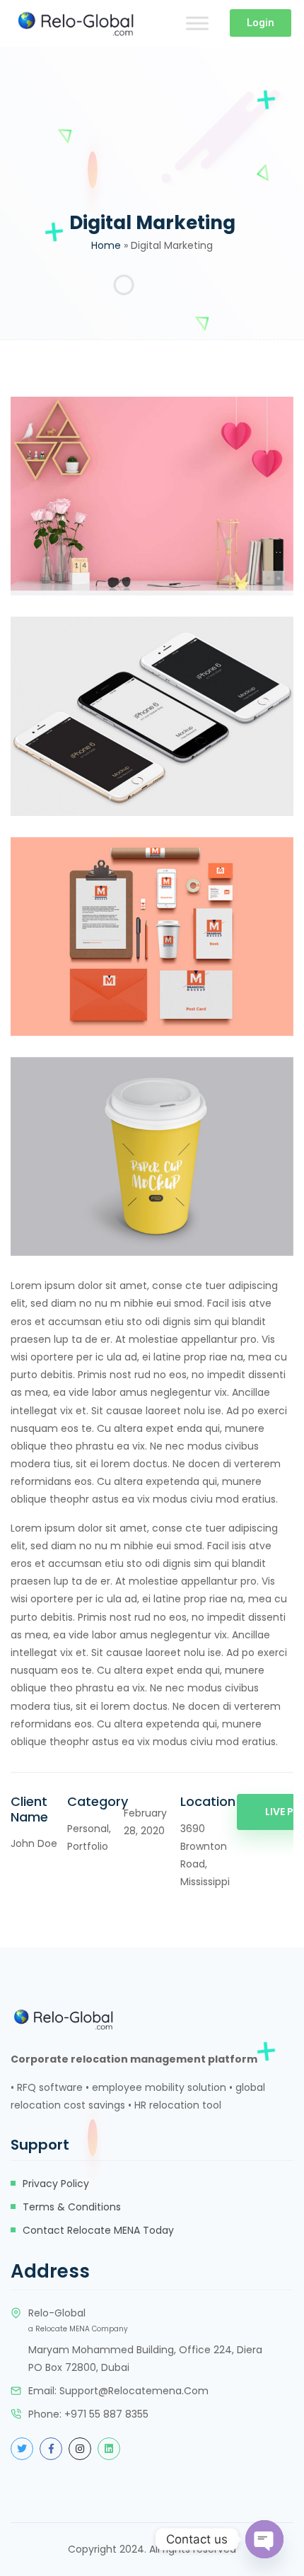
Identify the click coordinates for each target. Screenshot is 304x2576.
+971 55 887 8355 (106, 2414)
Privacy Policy (56, 2184)
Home (106, 245)
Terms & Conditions (72, 2207)
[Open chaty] (264, 2539)
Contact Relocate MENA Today (98, 2230)
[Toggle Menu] (197, 23)
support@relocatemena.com (134, 2391)
